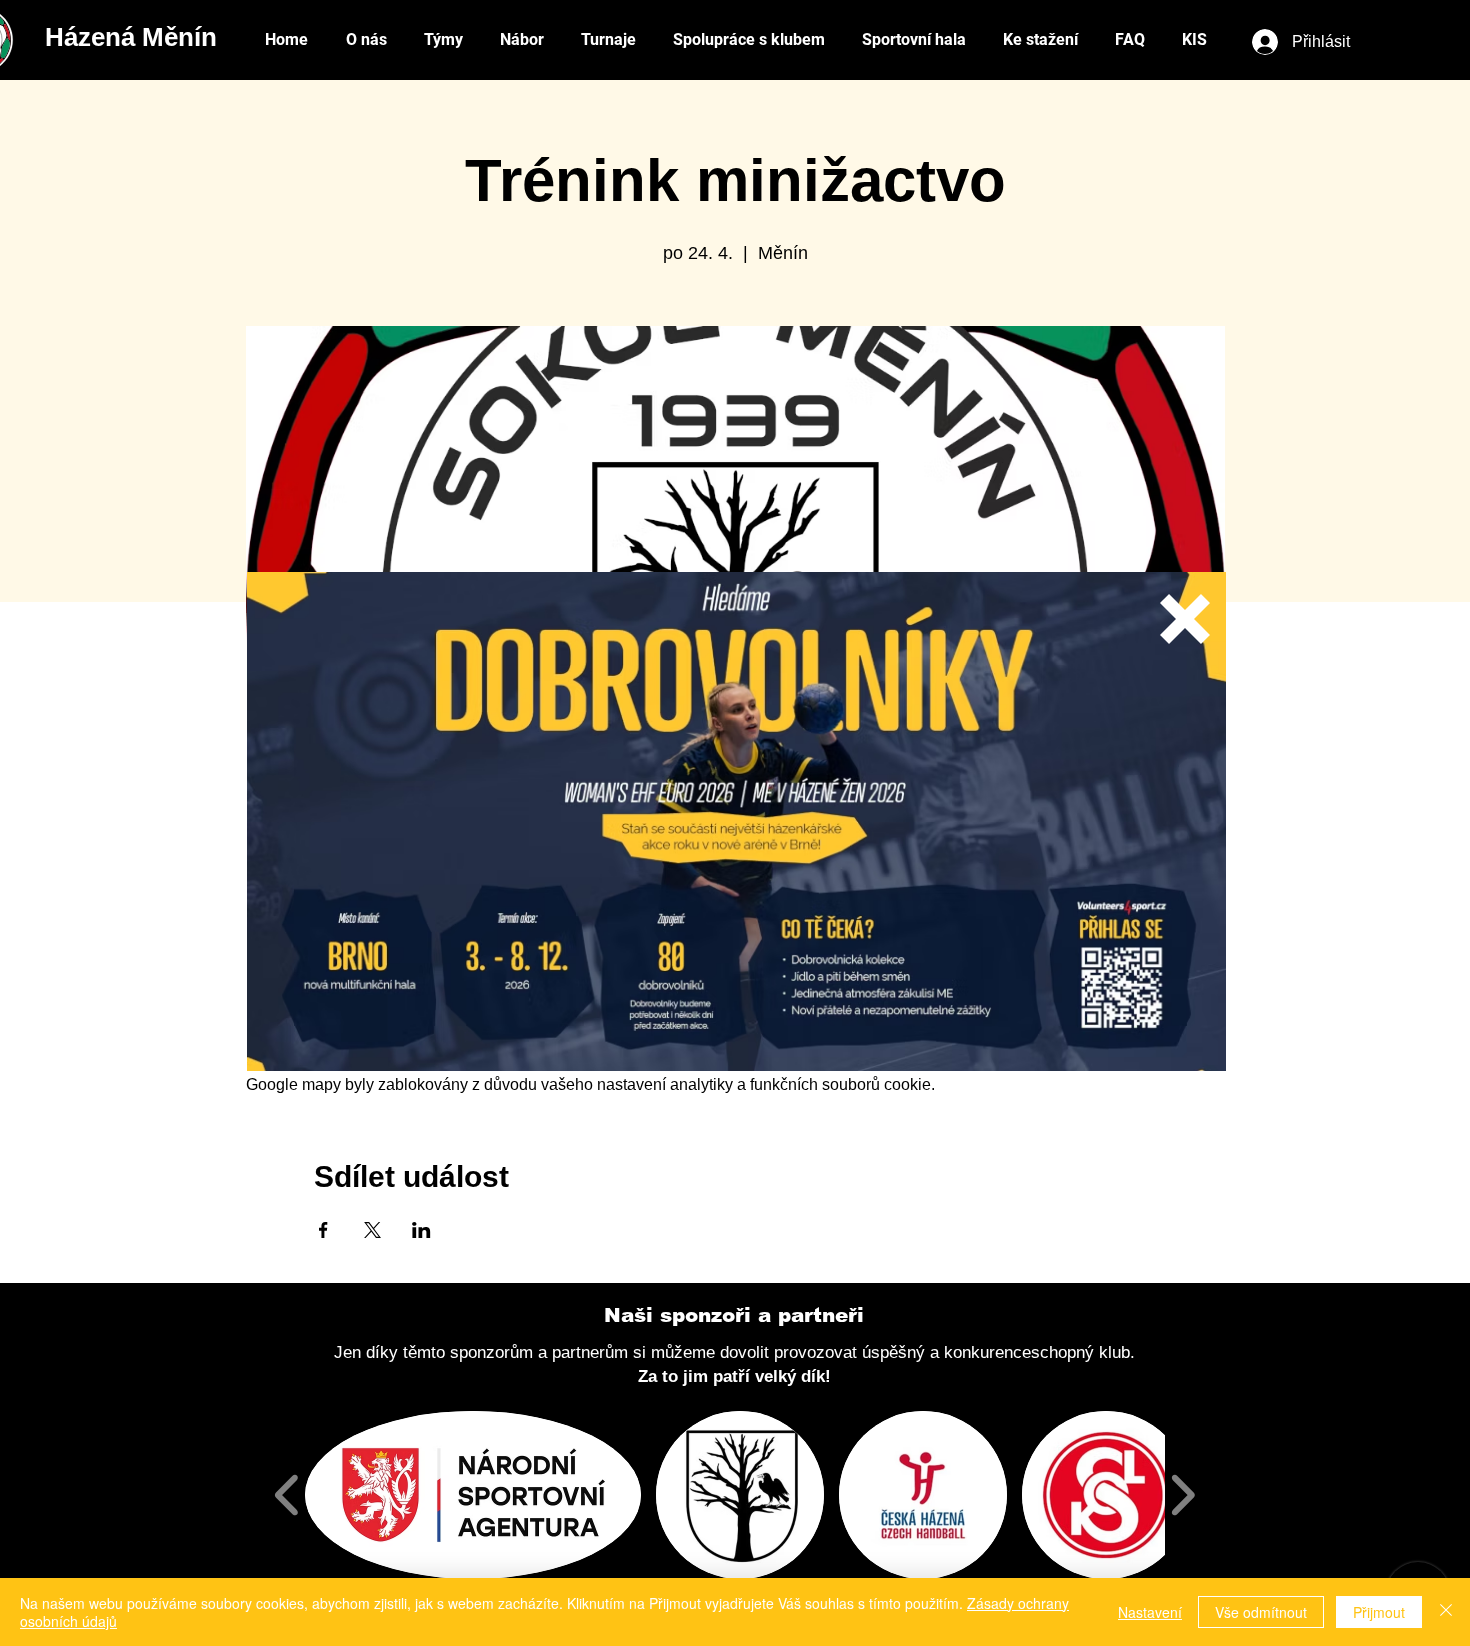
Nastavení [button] (1150, 1612)
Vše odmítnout (1261, 1612)
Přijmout (1379, 1612)
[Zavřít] (1446, 1612)
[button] (1185, 619)
